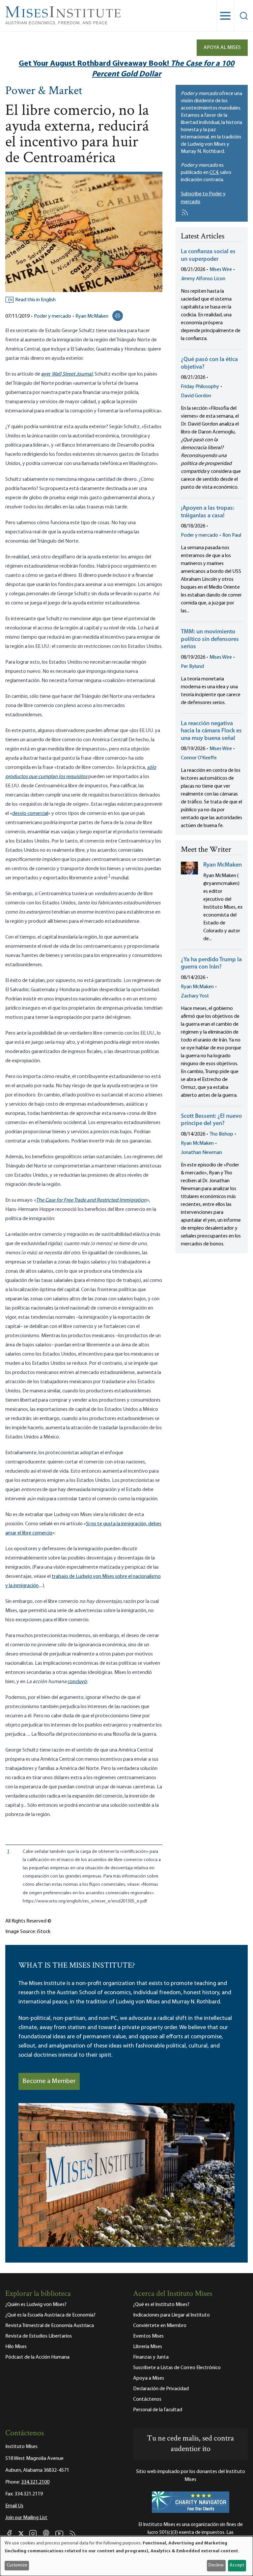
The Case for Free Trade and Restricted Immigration (91, 1200)
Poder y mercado (53, 316)
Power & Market (44, 91)
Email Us (14, 2506)
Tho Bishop (221, 1134)
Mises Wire (221, 270)
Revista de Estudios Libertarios (39, 2336)
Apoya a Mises (149, 2378)
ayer (46, 374)
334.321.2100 (35, 2482)
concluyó (77, 1682)
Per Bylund (192, 667)
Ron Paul (232, 535)
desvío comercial (30, 814)
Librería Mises (148, 2347)
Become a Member (49, 2081)
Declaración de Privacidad (161, 2389)
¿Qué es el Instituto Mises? (161, 2305)
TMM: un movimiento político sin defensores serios (210, 639)
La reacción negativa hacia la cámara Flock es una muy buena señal (211, 731)
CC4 (214, 173)
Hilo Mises (16, 2347)
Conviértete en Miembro (160, 2326)
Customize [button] (17, 2565)
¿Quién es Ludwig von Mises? (36, 2305)
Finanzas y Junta (151, 2357)
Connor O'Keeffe (199, 758)
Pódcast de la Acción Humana (37, 2357)
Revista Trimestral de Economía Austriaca (50, 2326)
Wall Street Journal (72, 374)
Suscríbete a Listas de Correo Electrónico (177, 2368)
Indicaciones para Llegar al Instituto (171, 2315)
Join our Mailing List (26, 2518)
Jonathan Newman (201, 1153)
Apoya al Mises (222, 48)
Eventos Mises (148, 2336)
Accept (237, 2565)
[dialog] (126, 2556)
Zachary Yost (195, 996)
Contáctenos (147, 2399)
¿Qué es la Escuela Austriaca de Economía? (50, 2315)
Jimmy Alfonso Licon (203, 279)
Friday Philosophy (200, 387)
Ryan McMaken (92, 316)
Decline (216, 2565)
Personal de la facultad (158, 2410)
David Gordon (196, 396)
